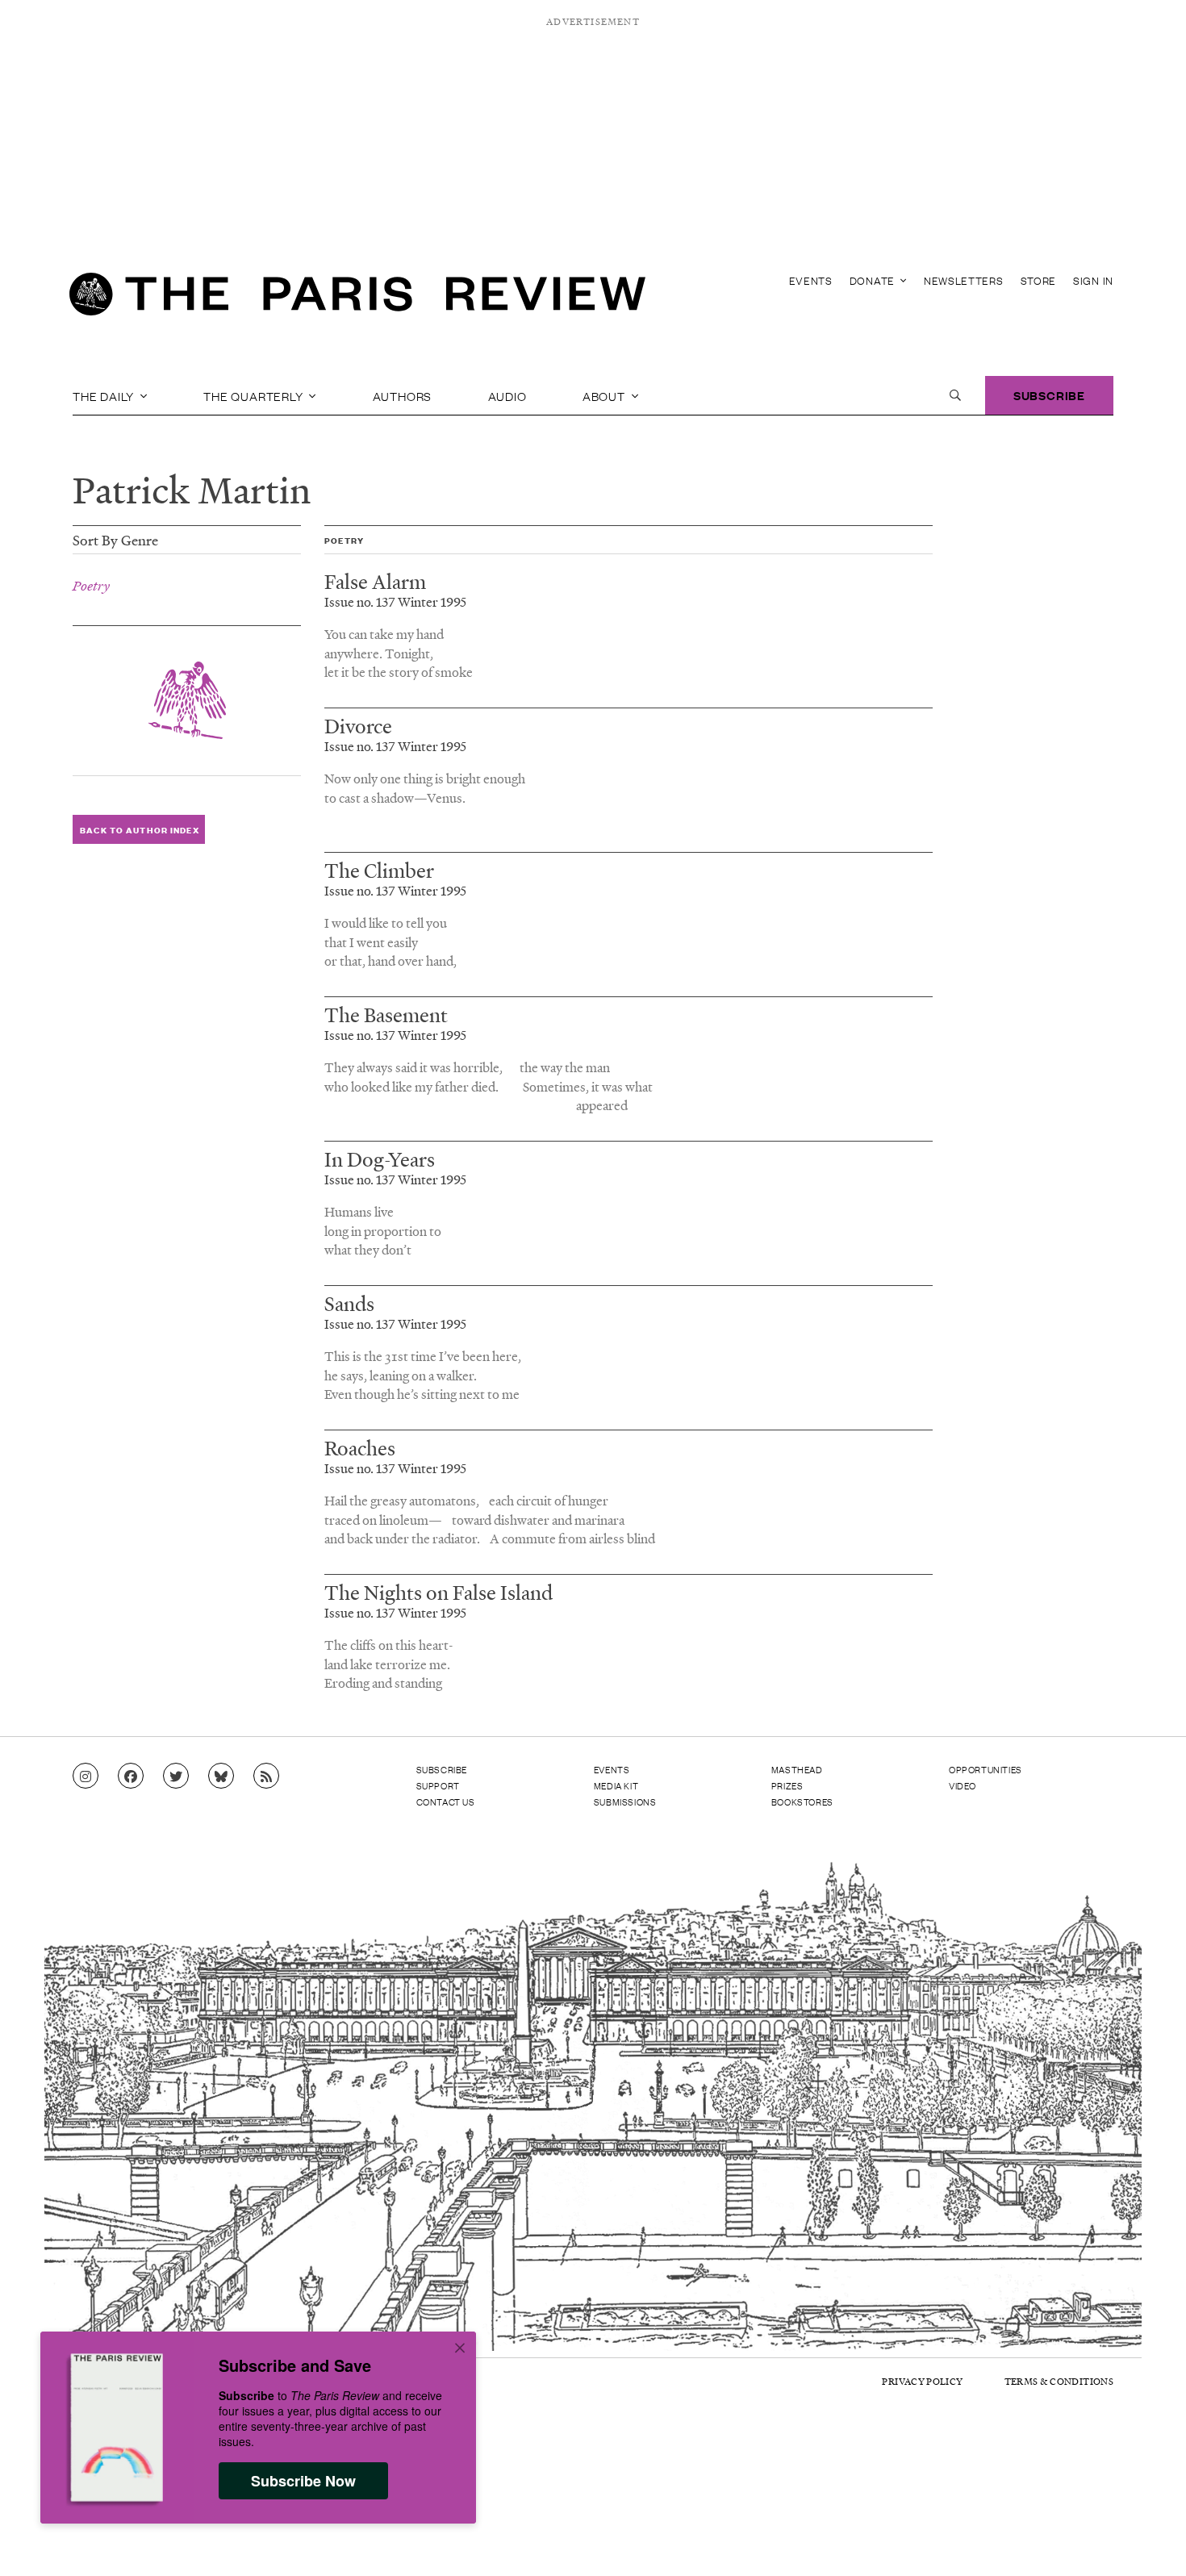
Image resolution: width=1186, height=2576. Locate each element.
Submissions (625, 1802)
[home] (357, 299)
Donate (874, 280)
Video (963, 1785)
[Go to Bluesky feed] (221, 1776)
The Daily (105, 395)
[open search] (955, 395)
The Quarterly (255, 395)
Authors (403, 395)
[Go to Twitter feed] (176, 1776)
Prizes (787, 1785)
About (606, 395)
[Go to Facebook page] (131, 1776)
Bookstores (802, 1802)
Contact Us (446, 1802)
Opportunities (986, 1769)
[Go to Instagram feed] (86, 1776)
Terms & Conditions (1059, 2381)
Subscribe (1049, 395)
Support (438, 1785)
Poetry (91, 586)
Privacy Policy (922, 2381)
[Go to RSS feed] (266, 1776)
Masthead (797, 1769)
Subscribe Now (303, 2481)
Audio (507, 395)
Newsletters (964, 280)
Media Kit (616, 1785)
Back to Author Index (139, 829)
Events (811, 280)
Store (1039, 280)
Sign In (1093, 280)
